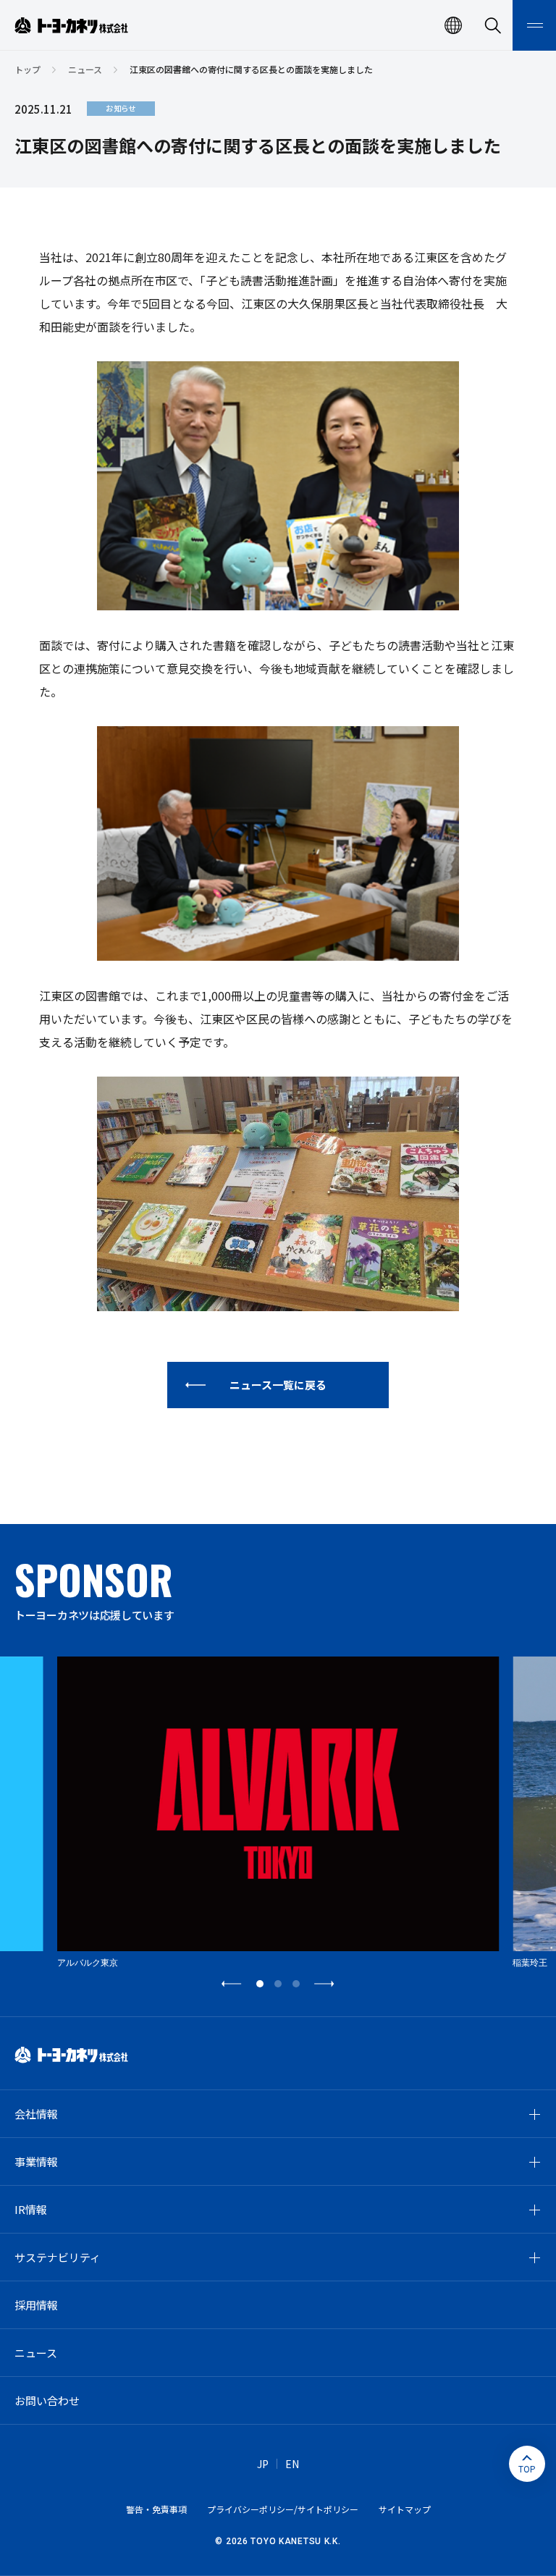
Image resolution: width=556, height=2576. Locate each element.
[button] (232, 1984)
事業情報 (36, 2162)
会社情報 (36, 2114)
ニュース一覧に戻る (278, 1385)
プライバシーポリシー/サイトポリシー (283, 2509)
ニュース (85, 69)
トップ (28, 69)
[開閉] (534, 2114)
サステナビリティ (58, 2257)
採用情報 (36, 2305)
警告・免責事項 (156, 2509)
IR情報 (31, 2209)
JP (263, 2464)
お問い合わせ (47, 2400)
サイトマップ (405, 2509)
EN (292, 2464)
